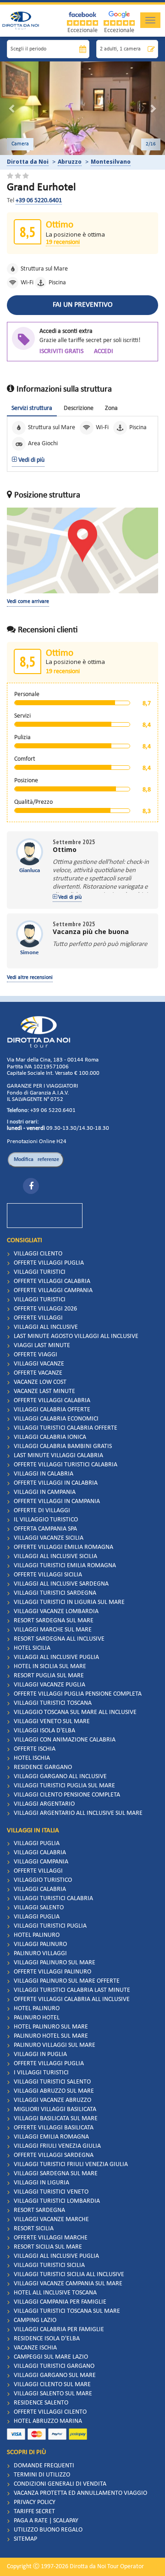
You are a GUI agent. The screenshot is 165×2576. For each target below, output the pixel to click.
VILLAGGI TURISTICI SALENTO (52, 2082)
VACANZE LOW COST (40, 1382)
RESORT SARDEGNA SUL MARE (54, 1621)
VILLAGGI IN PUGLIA (40, 2054)
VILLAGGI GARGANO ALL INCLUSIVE (60, 1777)
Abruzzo (70, 162)
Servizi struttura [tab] (32, 408)
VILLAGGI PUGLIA (37, 1844)
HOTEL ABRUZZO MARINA (48, 2421)
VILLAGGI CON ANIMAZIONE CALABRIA (65, 1740)
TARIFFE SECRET (34, 2512)
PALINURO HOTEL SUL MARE (51, 2036)
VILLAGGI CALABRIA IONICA (50, 1437)
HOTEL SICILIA (32, 1648)
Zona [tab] (111, 408)
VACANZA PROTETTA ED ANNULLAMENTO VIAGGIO (80, 2493)
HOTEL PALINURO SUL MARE (51, 2027)
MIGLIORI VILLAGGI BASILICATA (55, 2109)
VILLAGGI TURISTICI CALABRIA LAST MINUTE (72, 1990)
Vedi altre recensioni (30, 978)
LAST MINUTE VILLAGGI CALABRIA (58, 1456)
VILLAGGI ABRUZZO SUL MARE (54, 2091)
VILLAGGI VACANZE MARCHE (51, 2219)
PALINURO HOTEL (37, 2018)
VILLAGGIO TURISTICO (43, 1880)
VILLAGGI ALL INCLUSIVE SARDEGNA (61, 1584)
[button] (12, 108)
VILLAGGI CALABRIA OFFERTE (52, 1410)
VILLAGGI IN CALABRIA (44, 1474)
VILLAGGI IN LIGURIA (41, 2183)
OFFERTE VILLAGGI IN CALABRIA (56, 1483)
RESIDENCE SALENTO (41, 2403)
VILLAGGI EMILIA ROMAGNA (51, 2137)
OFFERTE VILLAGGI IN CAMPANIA (57, 1501)
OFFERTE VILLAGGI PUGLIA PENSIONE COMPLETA (78, 1694)
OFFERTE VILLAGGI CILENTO (50, 2412)
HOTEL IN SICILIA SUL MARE (50, 1667)
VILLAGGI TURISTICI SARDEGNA (55, 1593)
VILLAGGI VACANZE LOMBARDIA (56, 1611)
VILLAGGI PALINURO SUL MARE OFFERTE (67, 1981)
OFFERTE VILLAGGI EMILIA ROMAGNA (63, 1547)
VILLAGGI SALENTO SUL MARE (53, 2394)
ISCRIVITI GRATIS (61, 351)
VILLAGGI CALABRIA (40, 1853)
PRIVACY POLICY (35, 2502)
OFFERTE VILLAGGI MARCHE (51, 2238)
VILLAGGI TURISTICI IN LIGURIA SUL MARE (69, 1602)
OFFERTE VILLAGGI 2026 (45, 1309)
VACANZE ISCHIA (35, 2348)
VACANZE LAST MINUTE (44, 1391)
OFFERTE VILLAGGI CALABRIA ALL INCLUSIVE (72, 1999)
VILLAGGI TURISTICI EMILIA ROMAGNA (65, 1566)
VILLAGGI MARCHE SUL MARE (53, 1630)
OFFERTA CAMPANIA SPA (45, 1529)
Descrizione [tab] (79, 408)
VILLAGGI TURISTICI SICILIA (49, 2265)
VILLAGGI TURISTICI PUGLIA (50, 1926)
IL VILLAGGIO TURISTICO (46, 1520)
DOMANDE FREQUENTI (44, 2466)
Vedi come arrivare (28, 602)
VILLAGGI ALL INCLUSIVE (46, 1327)
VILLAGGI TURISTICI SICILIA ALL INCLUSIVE (69, 2275)
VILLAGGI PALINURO (40, 1944)
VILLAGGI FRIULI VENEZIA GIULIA (57, 2146)
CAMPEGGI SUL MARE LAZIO (51, 2357)
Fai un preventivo (83, 305)
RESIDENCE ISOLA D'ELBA (47, 2339)
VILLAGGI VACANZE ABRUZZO (52, 2100)
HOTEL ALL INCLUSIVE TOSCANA (55, 2293)
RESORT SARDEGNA (39, 2210)
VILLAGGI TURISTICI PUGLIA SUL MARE (64, 1786)
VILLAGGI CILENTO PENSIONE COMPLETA (67, 1795)
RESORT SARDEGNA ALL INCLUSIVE (59, 1639)
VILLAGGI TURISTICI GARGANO (54, 2366)
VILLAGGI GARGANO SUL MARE (55, 2375)
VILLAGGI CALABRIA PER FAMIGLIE (59, 2330)
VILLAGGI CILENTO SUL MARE (52, 2385)
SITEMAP (25, 2539)
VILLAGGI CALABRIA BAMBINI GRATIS (63, 1446)
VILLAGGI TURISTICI (40, 1272)
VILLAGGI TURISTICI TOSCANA (53, 1703)
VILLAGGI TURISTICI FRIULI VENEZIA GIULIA (71, 2164)
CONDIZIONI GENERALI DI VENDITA (60, 2484)
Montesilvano (111, 162)
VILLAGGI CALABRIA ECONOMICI (56, 1419)
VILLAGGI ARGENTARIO (44, 1804)
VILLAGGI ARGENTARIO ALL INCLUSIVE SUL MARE (78, 1813)
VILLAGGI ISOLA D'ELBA (44, 1731)
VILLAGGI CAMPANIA (41, 1862)
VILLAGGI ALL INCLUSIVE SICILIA (55, 1556)
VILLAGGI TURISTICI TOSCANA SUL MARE (67, 2311)
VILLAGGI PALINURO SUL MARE (55, 1963)
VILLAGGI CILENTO (38, 1254)
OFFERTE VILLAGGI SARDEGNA (54, 2155)
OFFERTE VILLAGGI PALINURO (52, 1972)
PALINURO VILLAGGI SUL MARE (55, 2045)
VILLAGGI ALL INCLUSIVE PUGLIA (56, 1657)
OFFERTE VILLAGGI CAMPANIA (53, 1291)
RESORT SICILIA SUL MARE (48, 2247)
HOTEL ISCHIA (32, 1758)
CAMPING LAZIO (35, 2320)
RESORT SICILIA (34, 2229)
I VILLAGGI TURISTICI (41, 2073)
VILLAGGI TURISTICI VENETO (51, 2192)
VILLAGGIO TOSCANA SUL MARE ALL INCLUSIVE (75, 1712)
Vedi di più (31, 460)
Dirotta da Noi (28, 162)
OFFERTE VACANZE (38, 1373)
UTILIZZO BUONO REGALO (48, 2530)
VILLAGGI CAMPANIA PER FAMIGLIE (60, 2302)
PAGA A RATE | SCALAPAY (46, 2521)
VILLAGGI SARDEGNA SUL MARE (56, 2174)
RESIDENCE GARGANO (43, 1767)
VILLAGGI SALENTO (39, 1908)
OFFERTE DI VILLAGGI (42, 1511)
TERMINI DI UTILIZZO (42, 2475)
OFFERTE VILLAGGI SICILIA (48, 1575)
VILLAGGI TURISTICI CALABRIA (53, 1899)
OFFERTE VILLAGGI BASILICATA (54, 2128)
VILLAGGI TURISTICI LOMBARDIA (57, 2201)
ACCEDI (104, 351)
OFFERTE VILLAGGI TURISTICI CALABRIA (66, 1465)
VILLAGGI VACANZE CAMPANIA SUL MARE (68, 2284)
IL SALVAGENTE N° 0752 (35, 1099)
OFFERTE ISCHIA (35, 1749)
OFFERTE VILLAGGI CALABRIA (52, 1281)
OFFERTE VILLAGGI (38, 1318)
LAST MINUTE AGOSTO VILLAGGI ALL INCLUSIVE (76, 1336)
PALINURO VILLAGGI (40, 1954)
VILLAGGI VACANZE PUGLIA (49, 1685)
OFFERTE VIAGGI (36, 1355)
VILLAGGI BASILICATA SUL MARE (56, 2119)
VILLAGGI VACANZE (39, 1364)
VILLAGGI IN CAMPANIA (45, 1492)
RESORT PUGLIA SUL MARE (49, 1676)
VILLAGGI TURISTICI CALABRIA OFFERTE (66, 1428)
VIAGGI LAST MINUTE (42, 1346)
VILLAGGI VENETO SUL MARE (52, 1722)
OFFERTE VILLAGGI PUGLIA (49, 1263)
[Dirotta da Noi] (38, 1032)
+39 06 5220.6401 (39, 201)
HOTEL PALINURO (37, 1935)
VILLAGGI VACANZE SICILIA (49, 1538)
